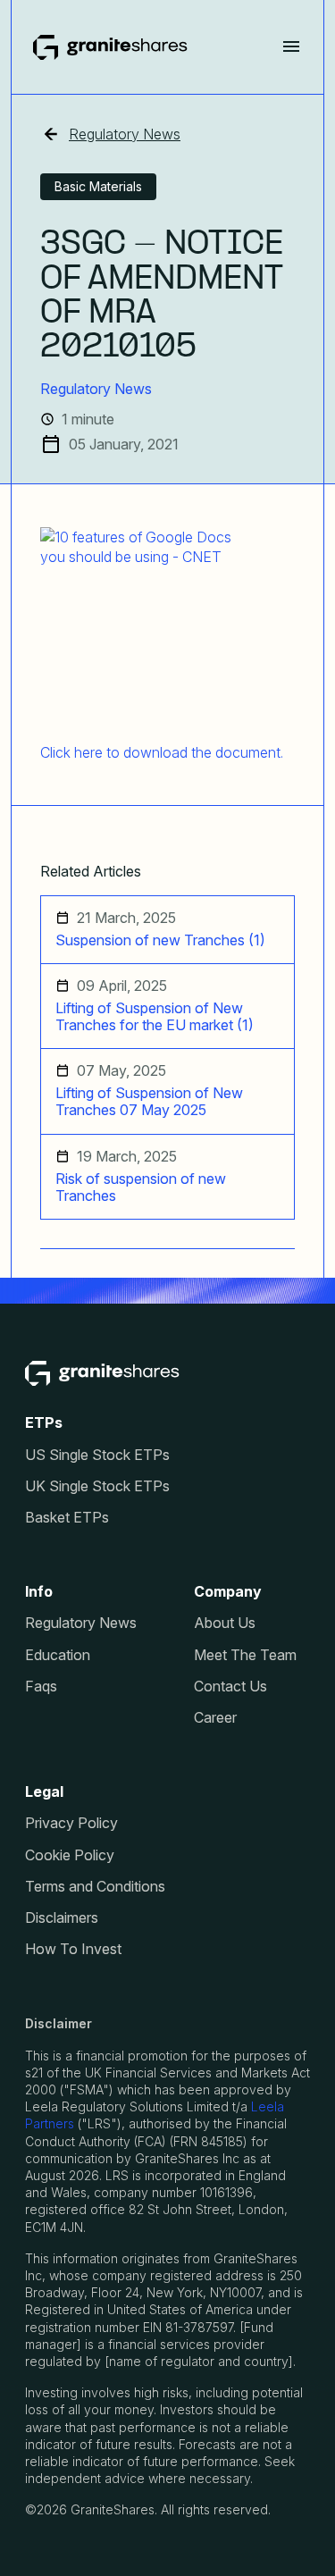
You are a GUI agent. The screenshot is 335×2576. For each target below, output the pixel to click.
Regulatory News (125, 134)
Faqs (41, 1687)
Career (215, 1718)
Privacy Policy (71, 1823)
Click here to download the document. (162, 752)
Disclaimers (62, 1918)
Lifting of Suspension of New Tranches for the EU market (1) (155, 1017)
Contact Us (230, 1687)
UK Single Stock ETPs (97, 1486)
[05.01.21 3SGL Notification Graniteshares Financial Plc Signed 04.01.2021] (162, 628)
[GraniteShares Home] (110, 47)
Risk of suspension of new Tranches (141, 1187)
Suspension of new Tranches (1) (160, 940)
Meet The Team (245, 1655)
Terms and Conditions (95, 1887)
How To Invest (73, 1949)
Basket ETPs (67, 1518)
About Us (225, 1623)
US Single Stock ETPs (97, 1455)
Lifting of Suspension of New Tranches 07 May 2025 (149, 1102)
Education (58, 1655)
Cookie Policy (70, 1855)
